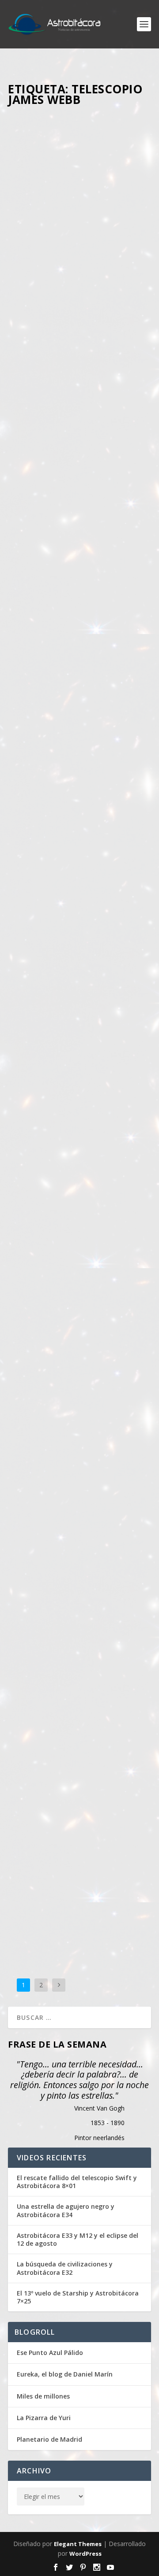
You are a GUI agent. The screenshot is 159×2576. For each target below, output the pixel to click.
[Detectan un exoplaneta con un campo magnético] (79, 1382)
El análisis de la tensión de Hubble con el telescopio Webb (73, 528)
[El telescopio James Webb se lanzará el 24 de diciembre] (79, 1698)
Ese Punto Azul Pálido (50, 2353)
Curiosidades (34, 247)
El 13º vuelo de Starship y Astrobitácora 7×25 (78, 2297)
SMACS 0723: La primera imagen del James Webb (78, 1152)
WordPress (85, 2554)
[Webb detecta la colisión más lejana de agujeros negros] (79, 776)
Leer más (37, 393)
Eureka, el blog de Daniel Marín (65, 2374)
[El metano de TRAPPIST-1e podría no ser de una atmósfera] (79, 152)
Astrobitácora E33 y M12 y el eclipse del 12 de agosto (78, 2240)
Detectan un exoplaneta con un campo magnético (78, 1440)
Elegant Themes (78, 2544)
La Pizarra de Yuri (44, 2418)
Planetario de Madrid (49, 2439)
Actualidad (30, 560)
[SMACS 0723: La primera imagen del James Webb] (79, 1091)
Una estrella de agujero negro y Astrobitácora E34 (66, 2211)
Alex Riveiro (68, 238)
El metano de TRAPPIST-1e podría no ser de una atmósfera (68, 215)
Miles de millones (43, 2396)
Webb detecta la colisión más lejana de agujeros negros (78, 837)
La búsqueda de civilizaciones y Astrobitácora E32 (65, 2268)
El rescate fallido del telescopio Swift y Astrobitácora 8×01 (77, 2182)
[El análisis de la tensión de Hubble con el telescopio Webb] (79, 463)
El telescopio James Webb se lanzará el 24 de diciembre (72, 1773)
